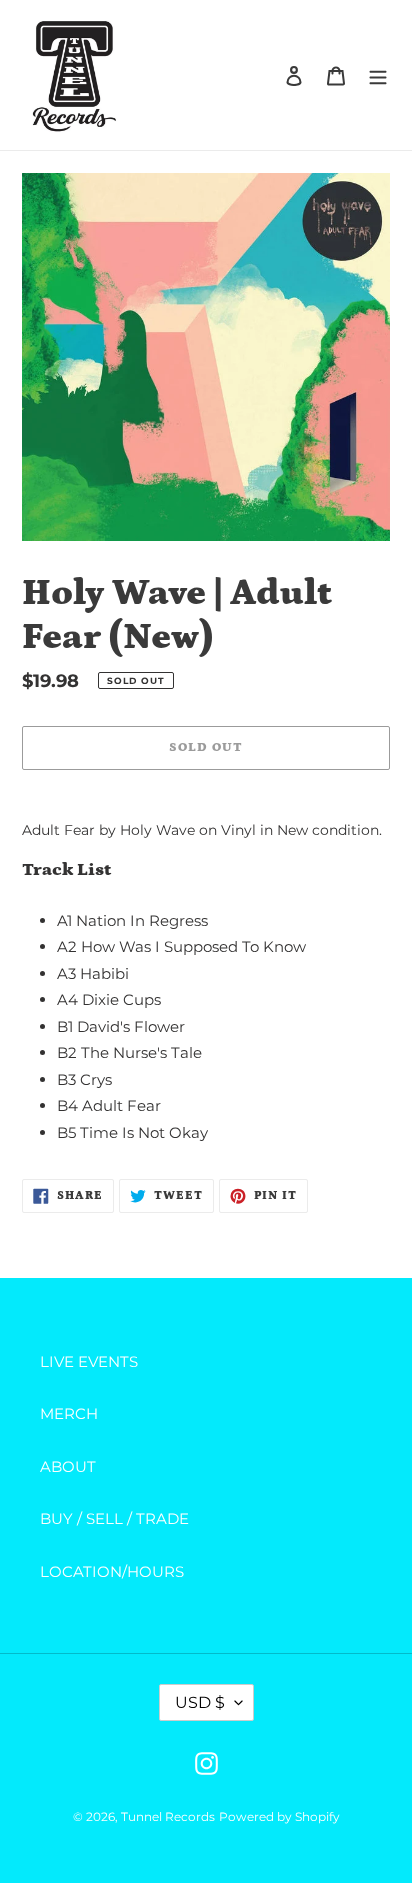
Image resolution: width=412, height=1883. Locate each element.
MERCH (69, 1413)
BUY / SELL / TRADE (114, 1518)
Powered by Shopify (279, 1816)
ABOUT (68, 1466)
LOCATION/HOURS (112, 1571)
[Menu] (378, 75)
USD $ (200, 1702)
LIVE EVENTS (89, 1361)
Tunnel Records (168, 1816)
